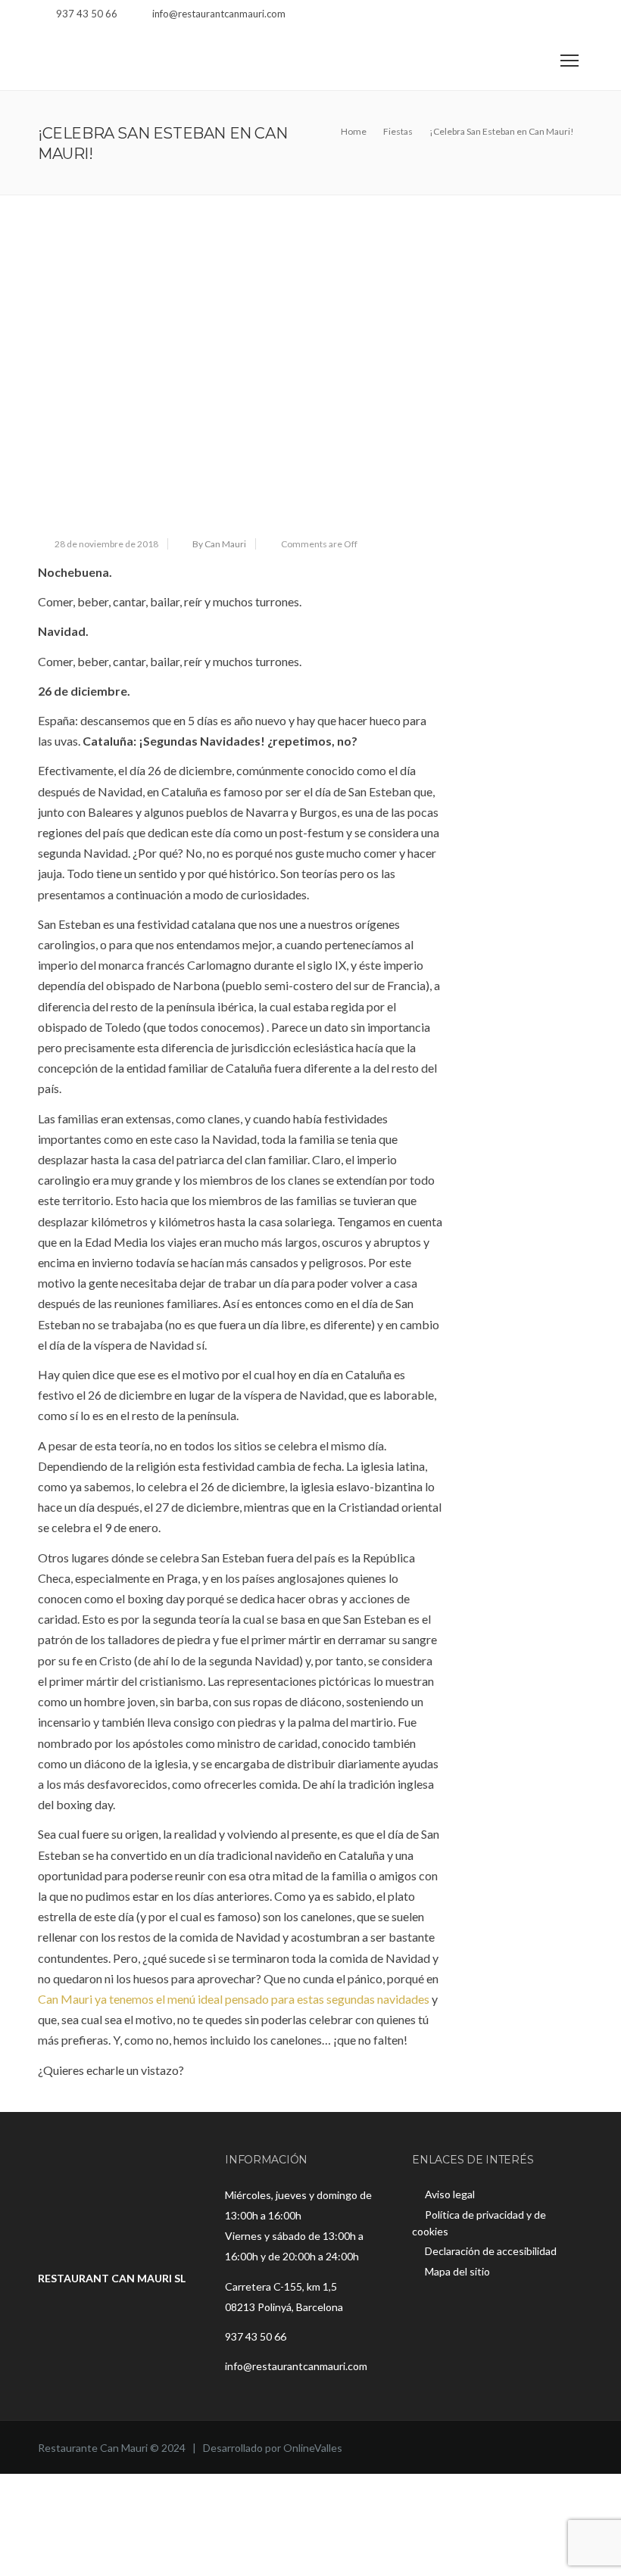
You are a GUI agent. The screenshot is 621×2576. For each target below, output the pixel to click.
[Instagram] (555, 16)
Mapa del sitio (457, 2271)
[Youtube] (574, 16)
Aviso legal (450, 2194)
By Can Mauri (219, 544)
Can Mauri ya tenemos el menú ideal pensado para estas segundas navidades (234, 1999)
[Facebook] (536, 16)
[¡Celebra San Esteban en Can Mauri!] (240, 370)
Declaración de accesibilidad (491, 2251)
